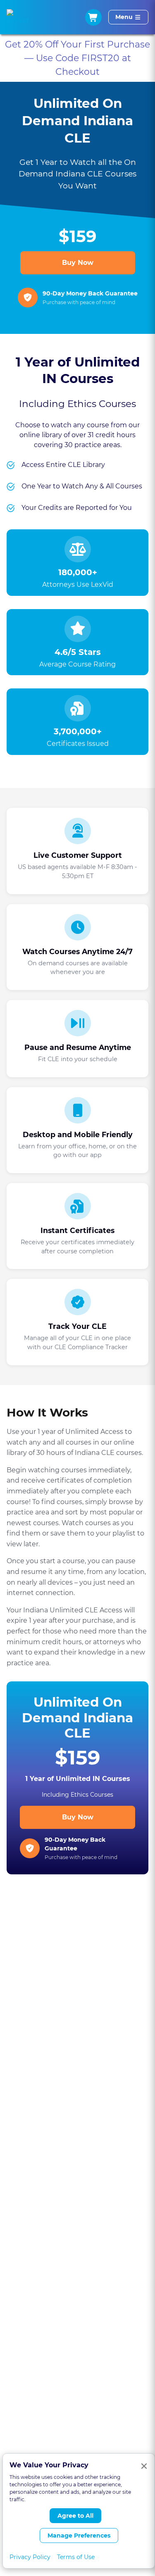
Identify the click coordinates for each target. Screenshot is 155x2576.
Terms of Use (76, 2557)
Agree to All (75, 2516)
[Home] (18, 17)
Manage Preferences (79, 2536)
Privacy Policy (30, 2557)
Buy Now (78, 263)
